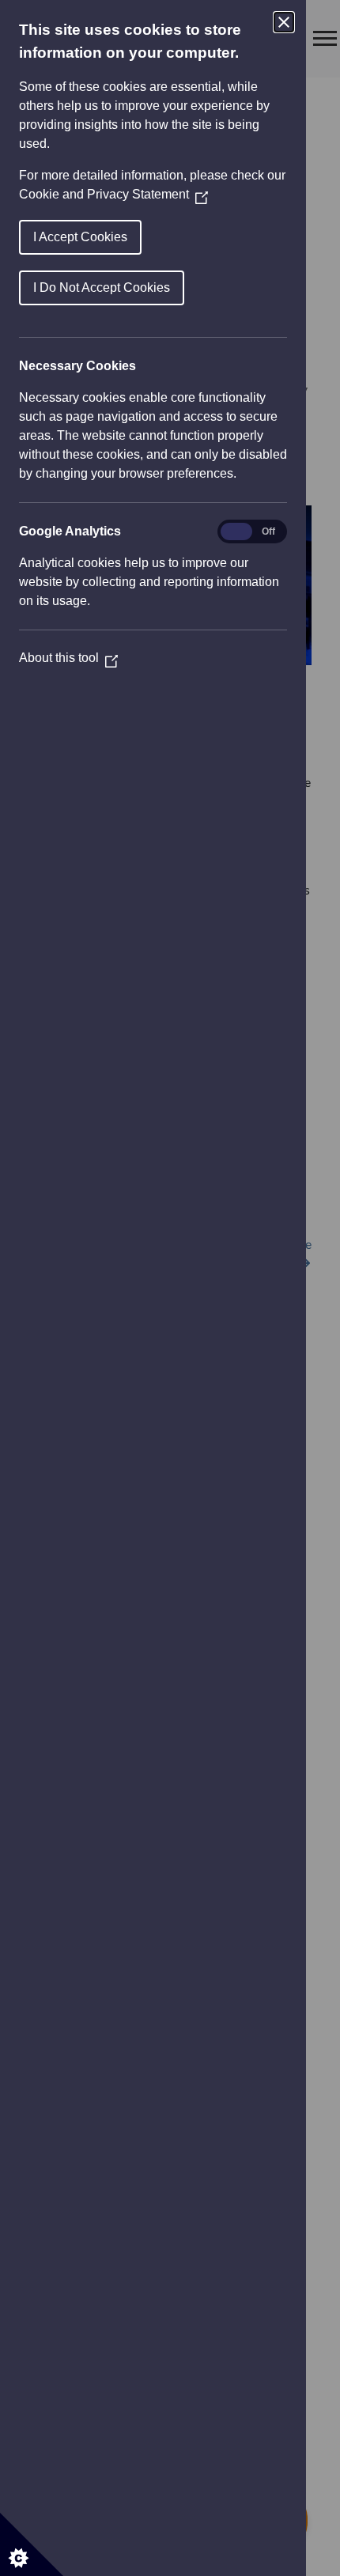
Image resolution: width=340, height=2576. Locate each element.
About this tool (68, 658)
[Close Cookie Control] (284, 22)
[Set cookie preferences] (32, 2544)
